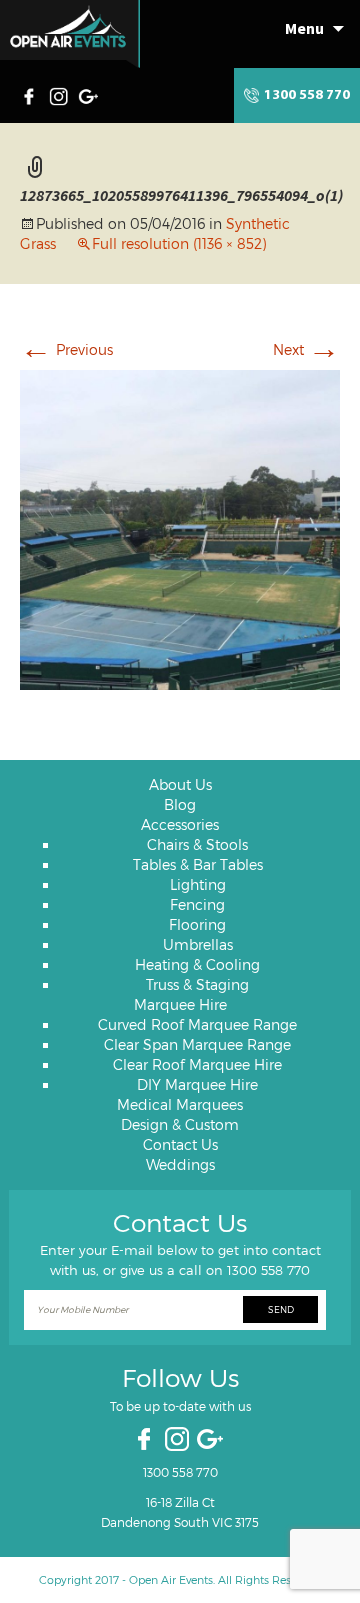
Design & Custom (180, 1124)
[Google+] (90, 94)
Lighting (198, 884)
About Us (180, 784)
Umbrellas (198, 944)
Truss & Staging (197, 984)
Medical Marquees (180, 1104)
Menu (304, 28)
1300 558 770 (307, 95)
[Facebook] (34, 94)
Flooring (197, 924)
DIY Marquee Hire (197, 1084)
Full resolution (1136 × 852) (179, 243)
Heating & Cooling (197, 964)
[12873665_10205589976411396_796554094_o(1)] (180, 527)
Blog (180, 804)
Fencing (197, 904)
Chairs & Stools (197, 844)
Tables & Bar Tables (198, 864)
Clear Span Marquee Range (197, 1044)
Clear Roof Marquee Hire (197, 1064)
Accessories (180, 824)
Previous (66, 349)
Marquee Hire (180, 1004)
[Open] (70, 34)
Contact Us (180, 1144)
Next (306, 349)
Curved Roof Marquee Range (197, 1024)
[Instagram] (61, 94)
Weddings (180, 1164)
